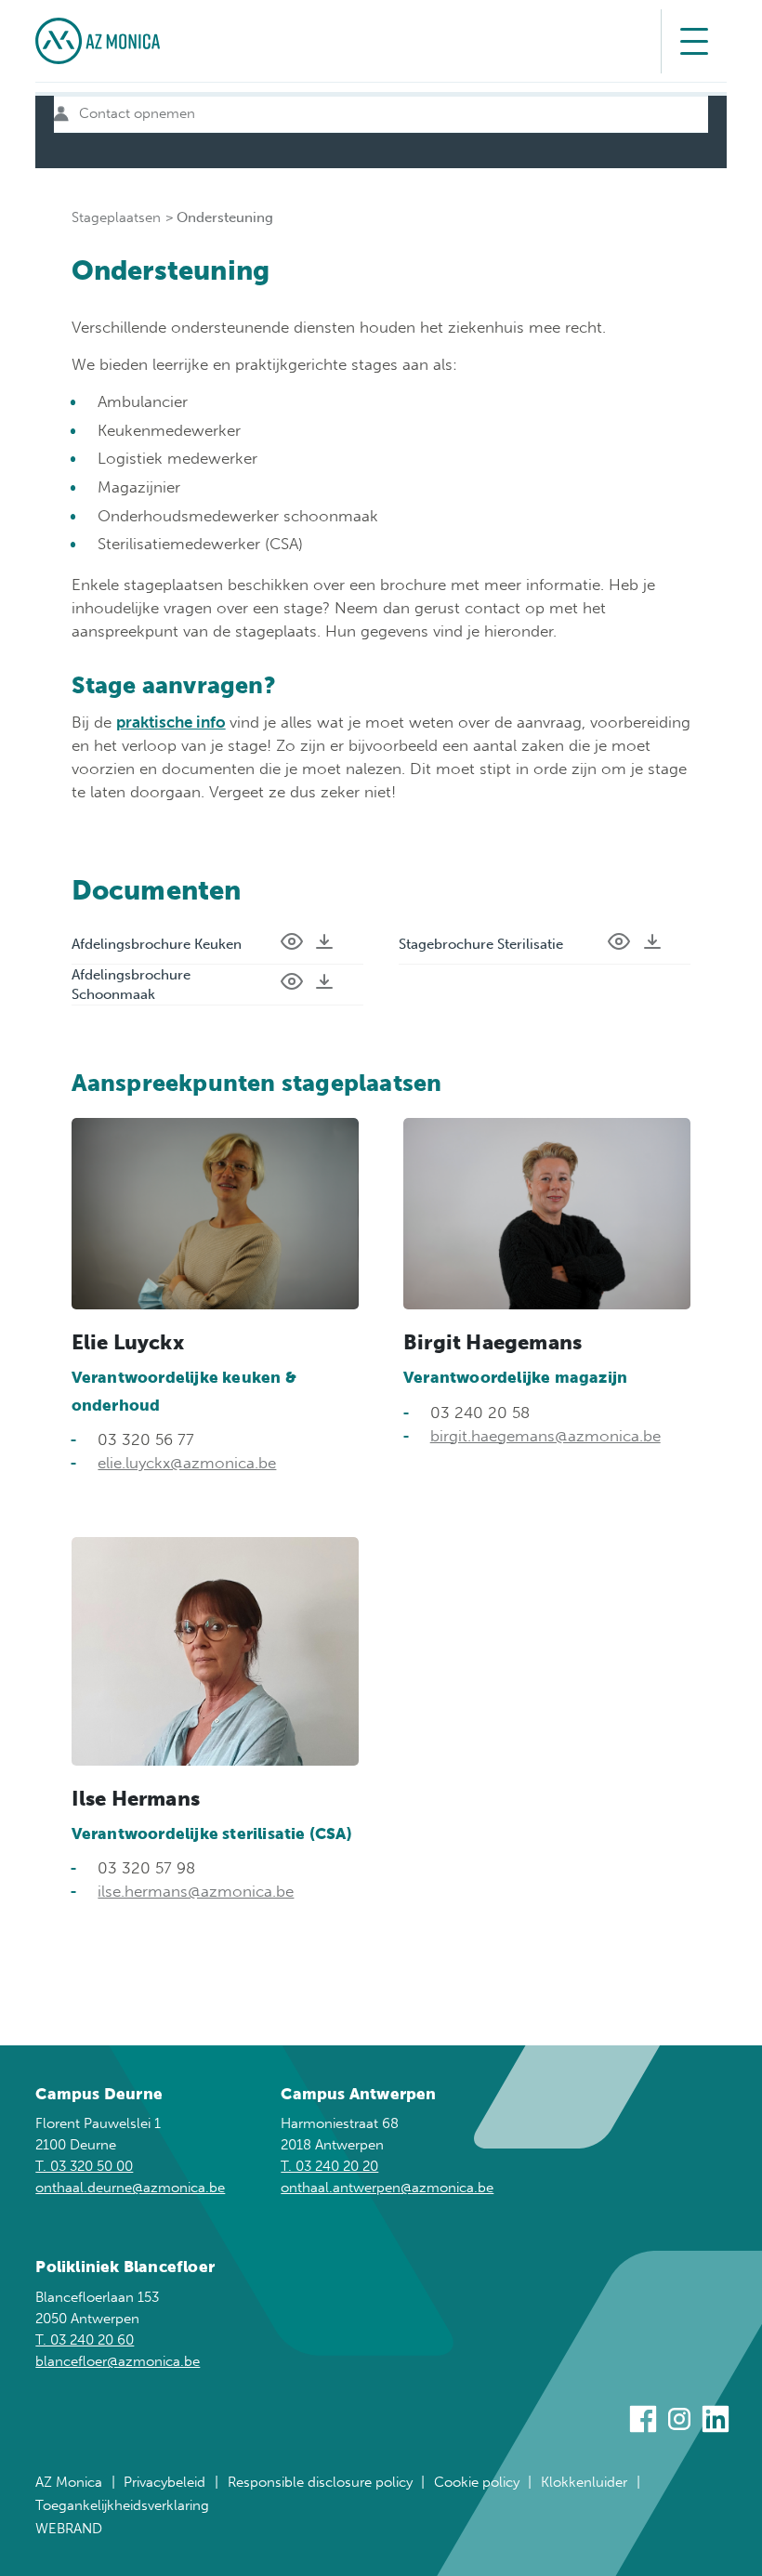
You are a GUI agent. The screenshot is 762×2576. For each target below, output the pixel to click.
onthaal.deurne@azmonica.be (130, 2188)
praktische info (171, 722)
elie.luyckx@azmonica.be (187, 1463)
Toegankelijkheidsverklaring (122, 2505)
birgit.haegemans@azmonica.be (545, 1436)
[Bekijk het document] (292, 944)
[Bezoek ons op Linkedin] (716, 2422)
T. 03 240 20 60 (85, 2340)
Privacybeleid (164, 2482)
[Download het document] (324, 944)
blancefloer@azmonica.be (118, 2361)
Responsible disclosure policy (320, 2482)
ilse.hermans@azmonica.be (196, 1891)
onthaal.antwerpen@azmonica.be (387, 2188)
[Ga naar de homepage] (98, 41)
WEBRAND (69, 2529)
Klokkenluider (584, 2482)
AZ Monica (69, 2482)
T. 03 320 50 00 (84, 2166)
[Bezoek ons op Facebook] (643, 2422)
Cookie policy (477, 2482)
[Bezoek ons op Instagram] (679, 2422)
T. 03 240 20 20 (329, 2166)
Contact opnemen (137, 113)
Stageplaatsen (116, 217)
